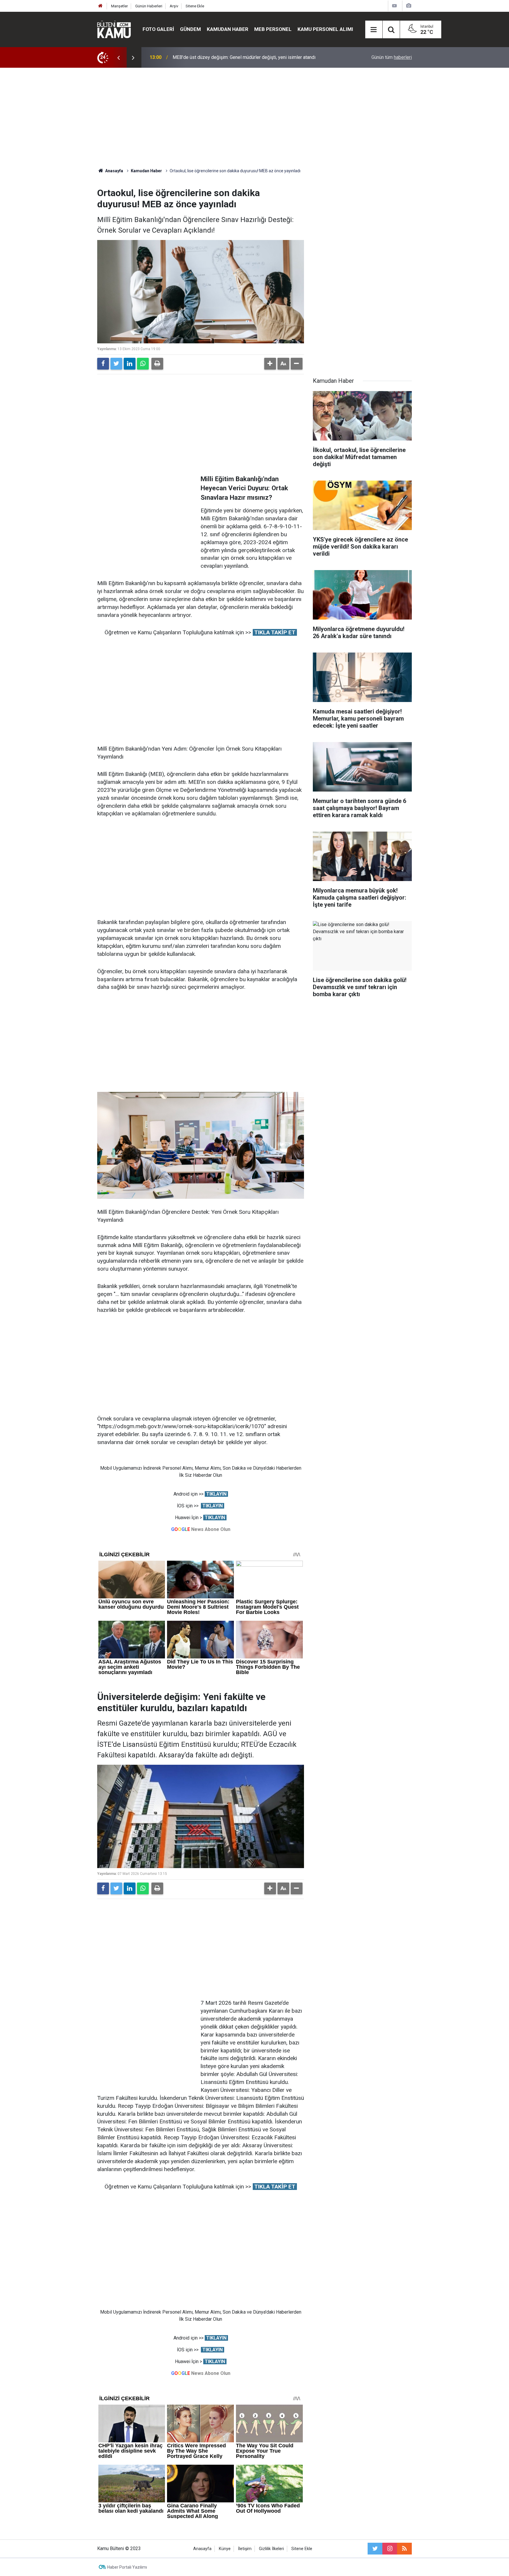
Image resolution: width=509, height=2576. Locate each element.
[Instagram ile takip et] (390, 2549)
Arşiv (174, 6)
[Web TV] (394, 6)
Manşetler (119, 6)
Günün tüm (392, 57)
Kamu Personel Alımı (325, 29)
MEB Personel (273, 29)
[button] (270, 364)
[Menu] (374, 30)
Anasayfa (202, 2549)
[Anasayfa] (100, 6)
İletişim (245, 2549)
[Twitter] (116, 364)
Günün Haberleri (149, 6)
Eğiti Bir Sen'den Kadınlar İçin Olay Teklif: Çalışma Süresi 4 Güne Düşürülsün (250, 57)
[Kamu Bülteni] (114, 29)
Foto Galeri (158, 29)
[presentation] (118, 57)
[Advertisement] (254, 118)
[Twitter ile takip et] (375, 2549)
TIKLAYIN (216, 1494)
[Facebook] (103, 364)
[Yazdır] (157, 364)
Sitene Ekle (195, 6)
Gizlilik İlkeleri (271, 2549)
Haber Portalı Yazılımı (127, 2567)
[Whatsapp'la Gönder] (143, 364)
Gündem (190, 29)
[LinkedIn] (130, 364)
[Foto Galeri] (409, 6)
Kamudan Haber (228, 29)
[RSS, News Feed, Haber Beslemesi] (404, 2549)
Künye (225, 2549)
